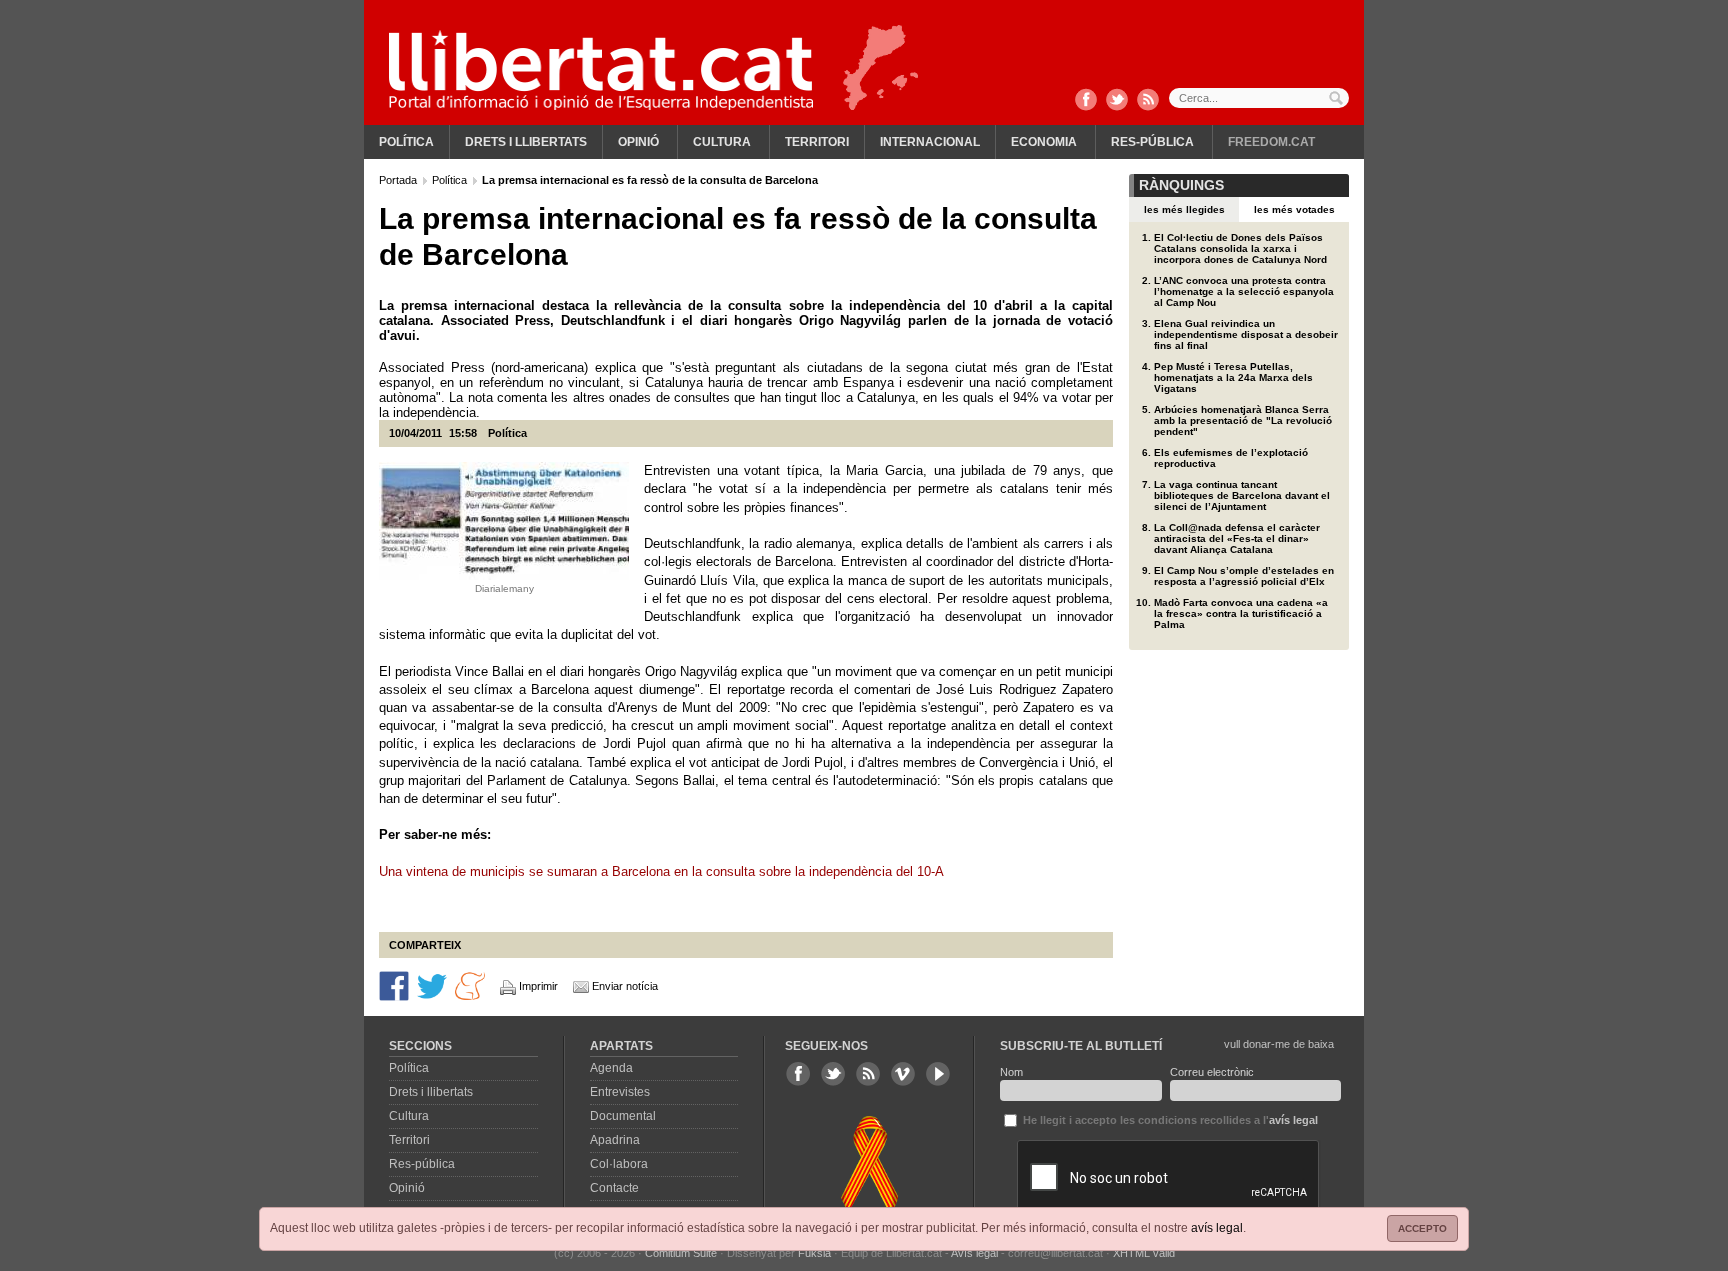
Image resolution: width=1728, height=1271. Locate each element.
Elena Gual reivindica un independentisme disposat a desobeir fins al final (1246, 334)
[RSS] (1148, 101)
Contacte (614, 1188)
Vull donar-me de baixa (1279, 1044)
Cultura (722, 142)
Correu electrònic (1212, 1072)
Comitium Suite (681, 1253)
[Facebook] (1086, 101)
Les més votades (1294, 209)
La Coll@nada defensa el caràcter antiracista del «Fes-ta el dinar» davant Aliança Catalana (1237, 538)
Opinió (638, 142)
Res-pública (1152, 142)
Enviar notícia (625, 986)
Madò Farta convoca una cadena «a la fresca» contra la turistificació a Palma (1241, 613)
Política (406, 142)
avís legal (1217, 1228)
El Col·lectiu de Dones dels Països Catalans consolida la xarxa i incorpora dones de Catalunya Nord (1240, 248)
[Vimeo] (903, 1074)
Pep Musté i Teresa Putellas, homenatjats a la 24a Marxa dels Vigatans (1233, 377)
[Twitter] (1117, 101)
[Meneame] (470, 985)
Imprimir (538, 986)
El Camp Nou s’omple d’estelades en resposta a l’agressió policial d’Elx (1244, 576)
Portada (399, 180)
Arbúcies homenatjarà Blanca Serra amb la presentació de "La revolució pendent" (1243, 420)
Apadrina (615, 1140)
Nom (1011, 1072)
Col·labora (619, 1164)
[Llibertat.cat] (601, 70)
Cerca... (1259, 98)
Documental (623, 1116)
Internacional (930, 142)
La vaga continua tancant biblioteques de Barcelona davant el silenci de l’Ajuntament (1242, 495)
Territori (817, 142)
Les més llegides (1184, 209)
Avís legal (974, 1253)
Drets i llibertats (526, 142)
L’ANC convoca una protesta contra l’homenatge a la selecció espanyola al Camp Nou (1244, 291)
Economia (1044, 142)
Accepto (1422, 1228)
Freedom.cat (1271, 142)
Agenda (611, 1068)
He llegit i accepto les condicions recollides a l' (1169, 1120)
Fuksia (814, 1253)
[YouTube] (938, 1074)
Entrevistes (620, 1092)
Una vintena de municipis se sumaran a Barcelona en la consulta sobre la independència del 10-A (661, 871)
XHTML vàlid (1144, 1253)
